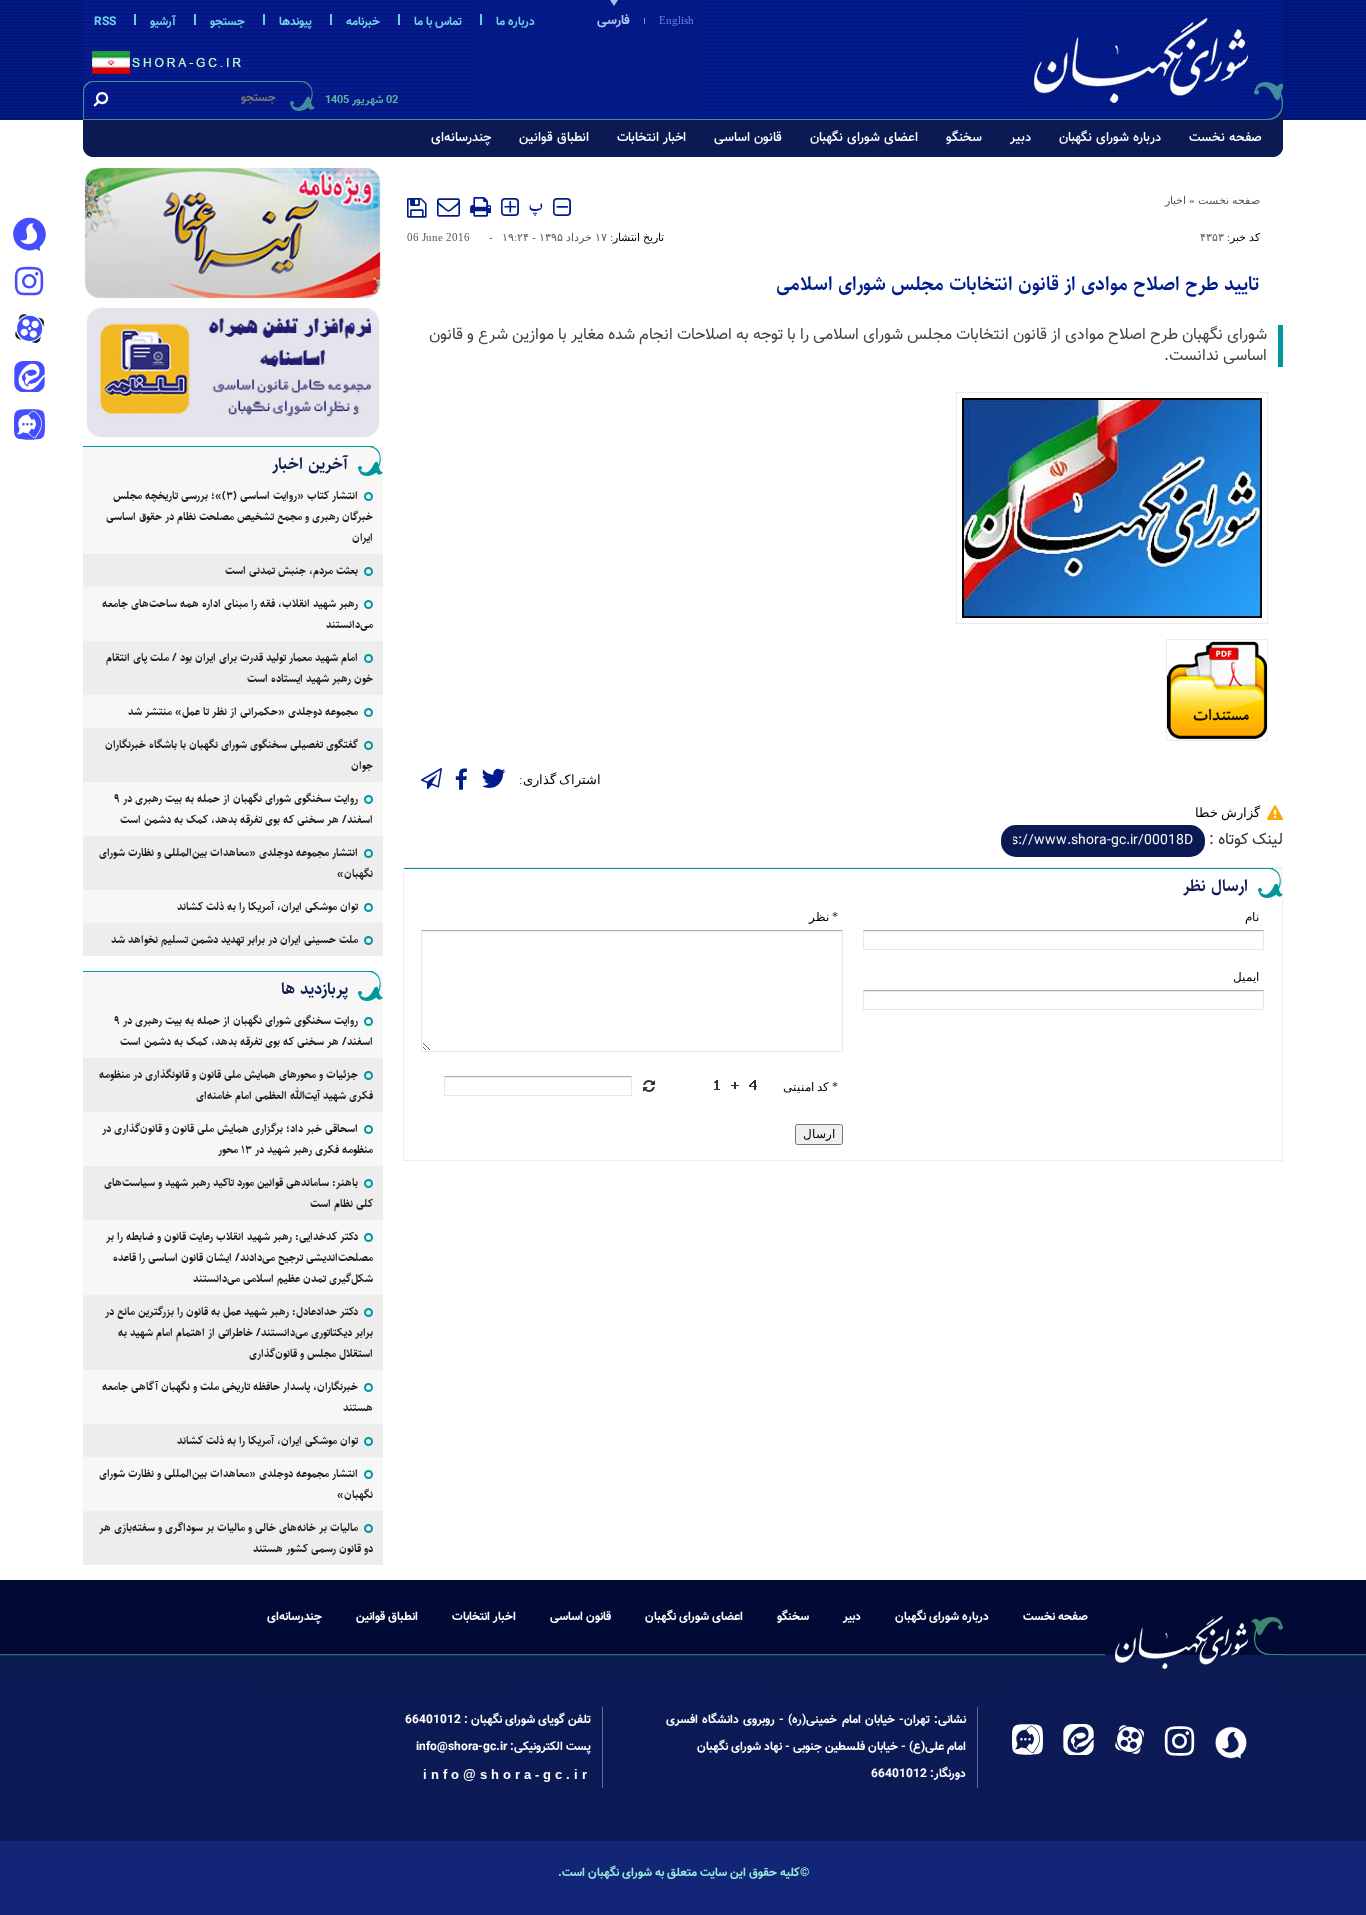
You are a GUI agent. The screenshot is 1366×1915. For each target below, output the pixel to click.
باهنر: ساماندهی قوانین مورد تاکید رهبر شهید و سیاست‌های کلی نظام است (238, 1193)
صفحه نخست (1225, 138)
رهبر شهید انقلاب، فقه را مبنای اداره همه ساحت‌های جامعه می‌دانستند (237, 614)
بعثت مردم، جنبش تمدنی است (291, 570)
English (676, 20)
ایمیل (1246, 977)
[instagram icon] (29, 283)
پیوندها (295, 22)
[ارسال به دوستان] (448, 207)
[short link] (1103, 841)
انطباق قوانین (554, 138)
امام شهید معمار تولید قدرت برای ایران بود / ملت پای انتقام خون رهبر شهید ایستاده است (239, 668)
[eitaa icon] (29, 379)
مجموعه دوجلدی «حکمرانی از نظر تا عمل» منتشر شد (243, 711)
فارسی (613, 21)
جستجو (227, 22)
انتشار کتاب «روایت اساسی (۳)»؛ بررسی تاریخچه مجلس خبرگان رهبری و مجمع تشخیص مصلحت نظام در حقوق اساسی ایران (239, 516)
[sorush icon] (29, 235)
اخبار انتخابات (651, 138)
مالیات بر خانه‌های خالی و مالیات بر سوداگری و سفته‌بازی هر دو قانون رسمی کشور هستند (236, 1538)
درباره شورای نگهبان (1110, 138)
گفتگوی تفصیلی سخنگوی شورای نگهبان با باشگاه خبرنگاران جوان (239, 755)
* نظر (823, 917)
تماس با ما (438, 22)
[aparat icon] (29, 331)
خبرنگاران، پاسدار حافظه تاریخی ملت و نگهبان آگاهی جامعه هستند (237, 1397)
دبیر (1020, 138)
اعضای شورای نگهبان (864, 138)
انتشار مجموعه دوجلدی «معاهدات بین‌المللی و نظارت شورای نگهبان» (236, 863)
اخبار (1175, 200)
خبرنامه (363, 22)
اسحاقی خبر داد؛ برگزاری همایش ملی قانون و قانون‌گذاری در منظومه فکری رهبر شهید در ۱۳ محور (237, 1139)
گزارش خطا (1227, 812)
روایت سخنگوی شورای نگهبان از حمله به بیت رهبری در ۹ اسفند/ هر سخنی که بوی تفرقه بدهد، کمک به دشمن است (243, 809)
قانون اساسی (748, 138)
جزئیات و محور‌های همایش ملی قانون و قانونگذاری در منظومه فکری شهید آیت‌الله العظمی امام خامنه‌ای (236, 1085)
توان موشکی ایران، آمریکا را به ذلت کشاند (267, 906)
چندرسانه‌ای (461, 138)
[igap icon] (29, 427)
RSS (105, 22)
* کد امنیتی (810, 1087)
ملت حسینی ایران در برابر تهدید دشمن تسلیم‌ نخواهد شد (234, 939)
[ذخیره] (417, 208)
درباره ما (515, 22)
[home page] (1155, 56)
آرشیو (163, 22)
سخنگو (964, 138)
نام (1252, 917)
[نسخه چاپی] (480, 207)
